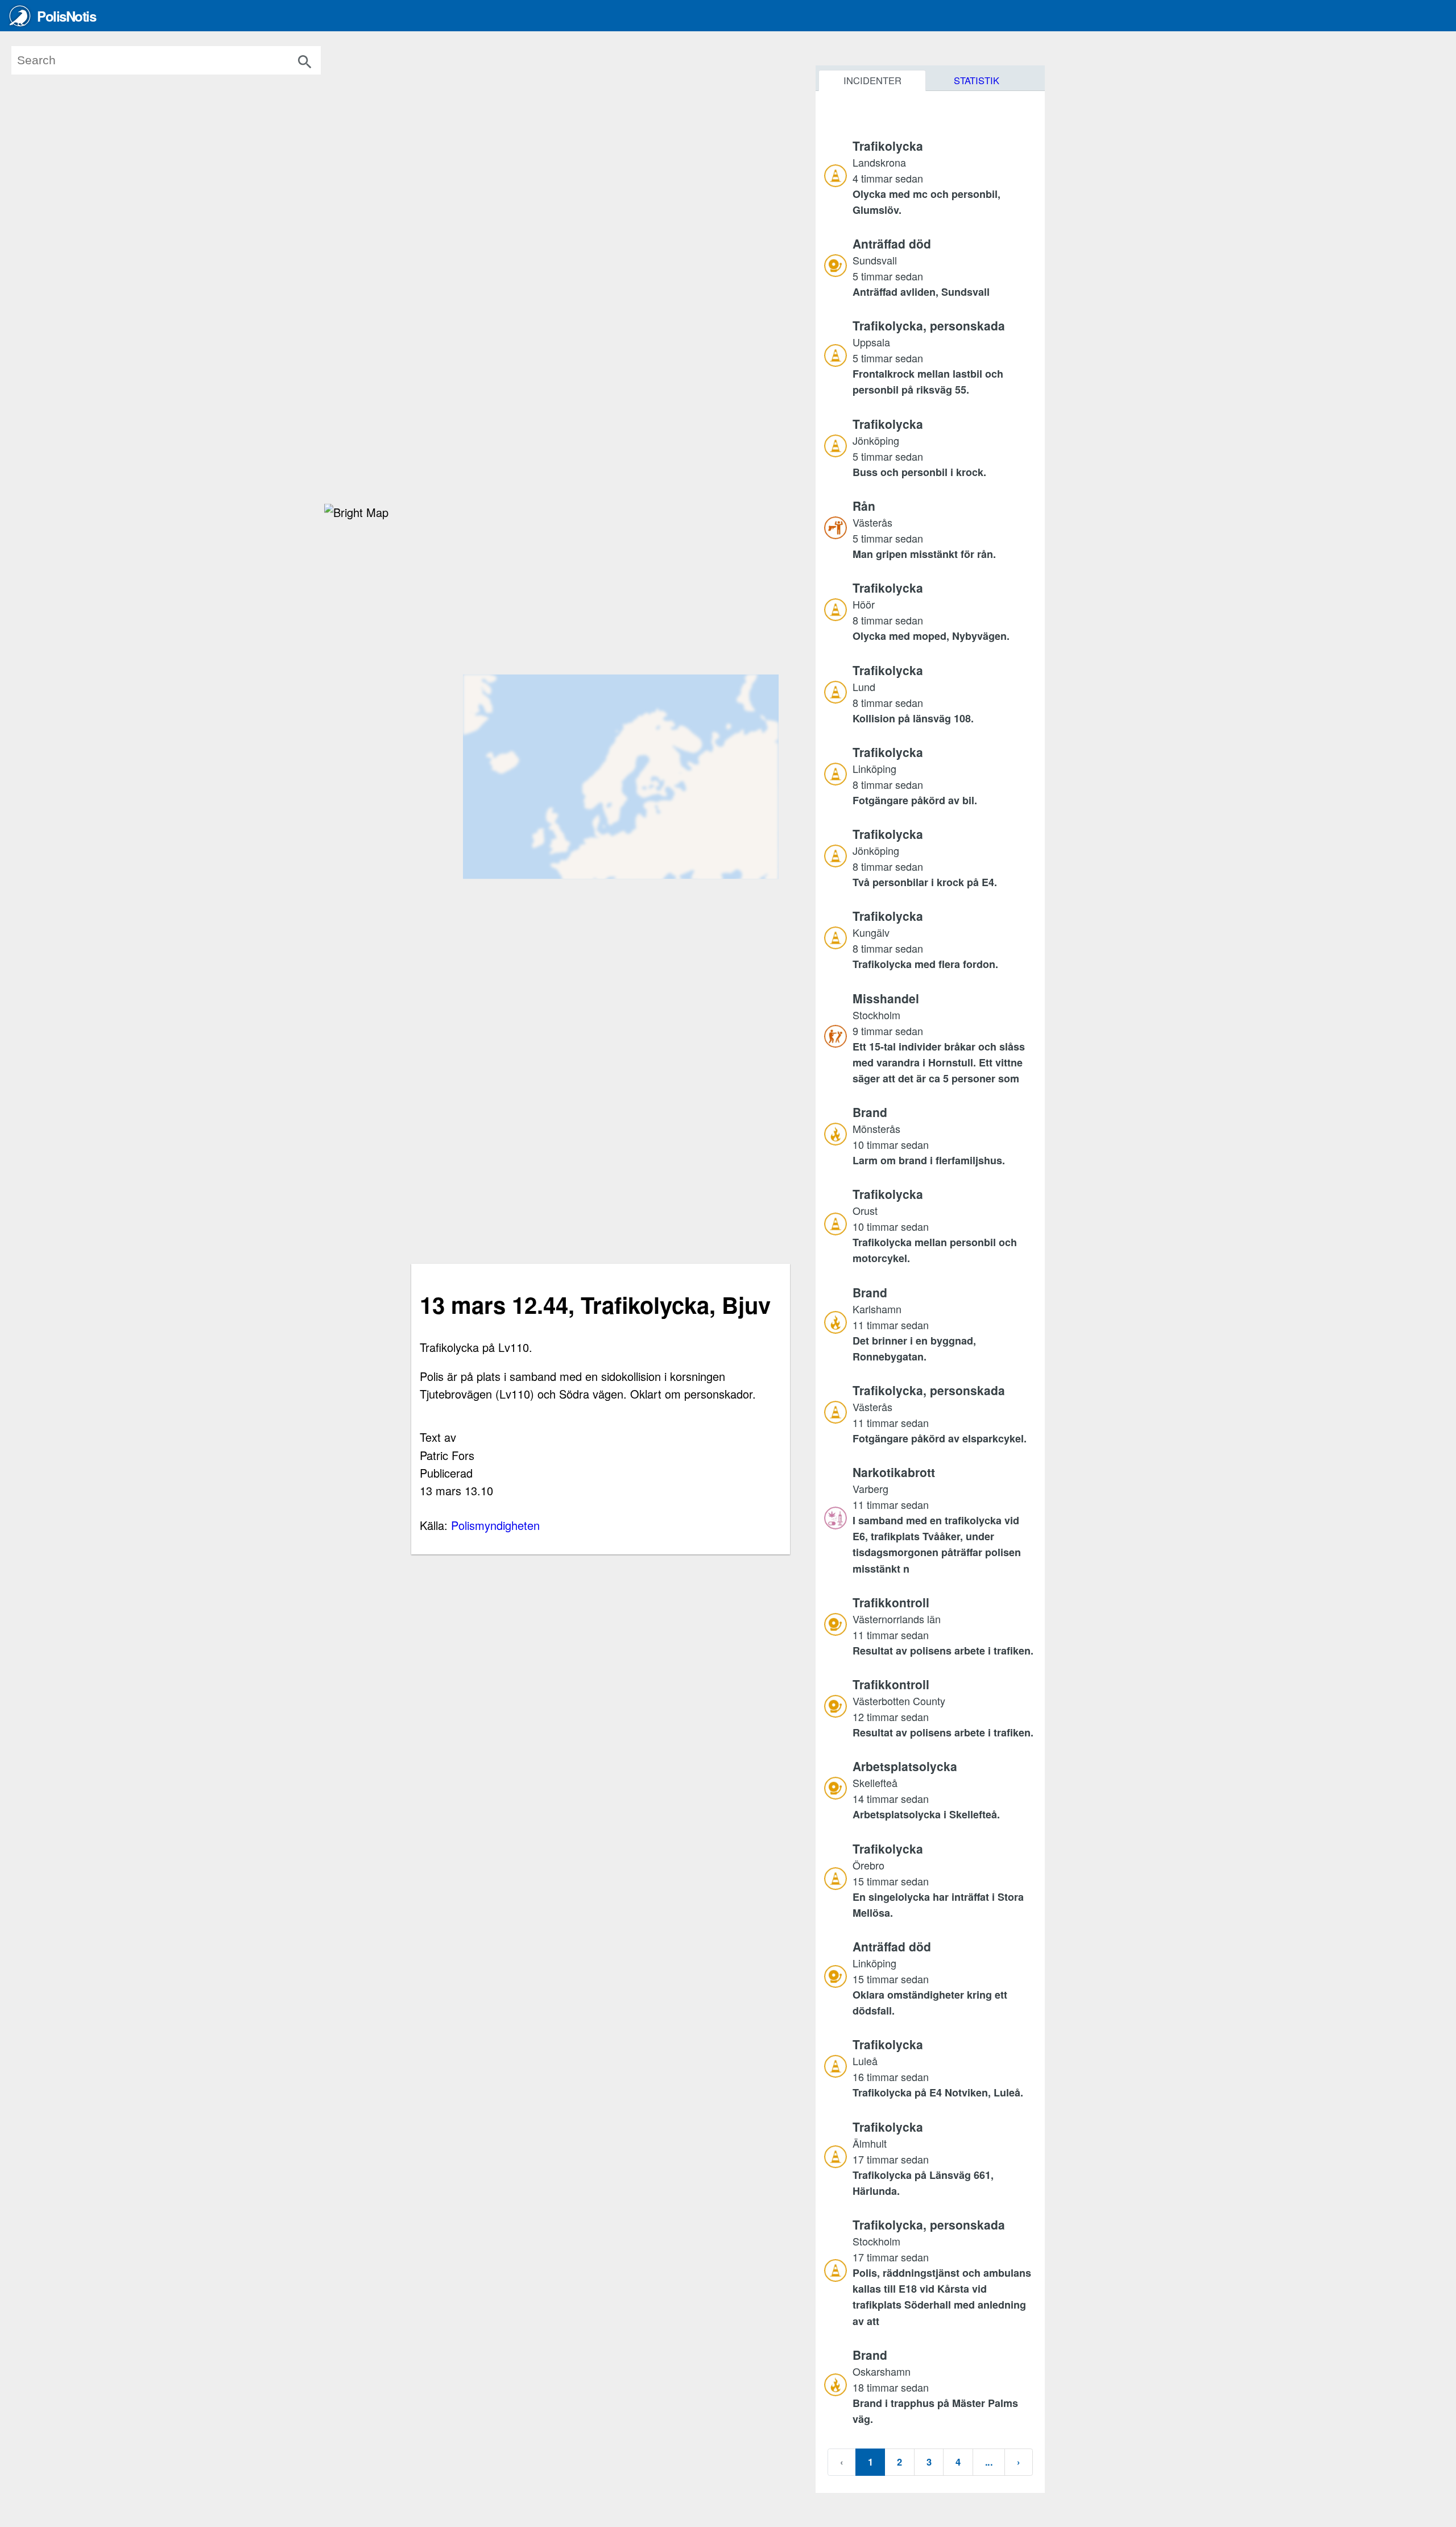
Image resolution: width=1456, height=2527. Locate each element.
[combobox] (183, 60)
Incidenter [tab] (872, 80)
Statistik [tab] (977, 80)
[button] (944, 177)
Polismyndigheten (495, 1525)
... (989, 2462)
